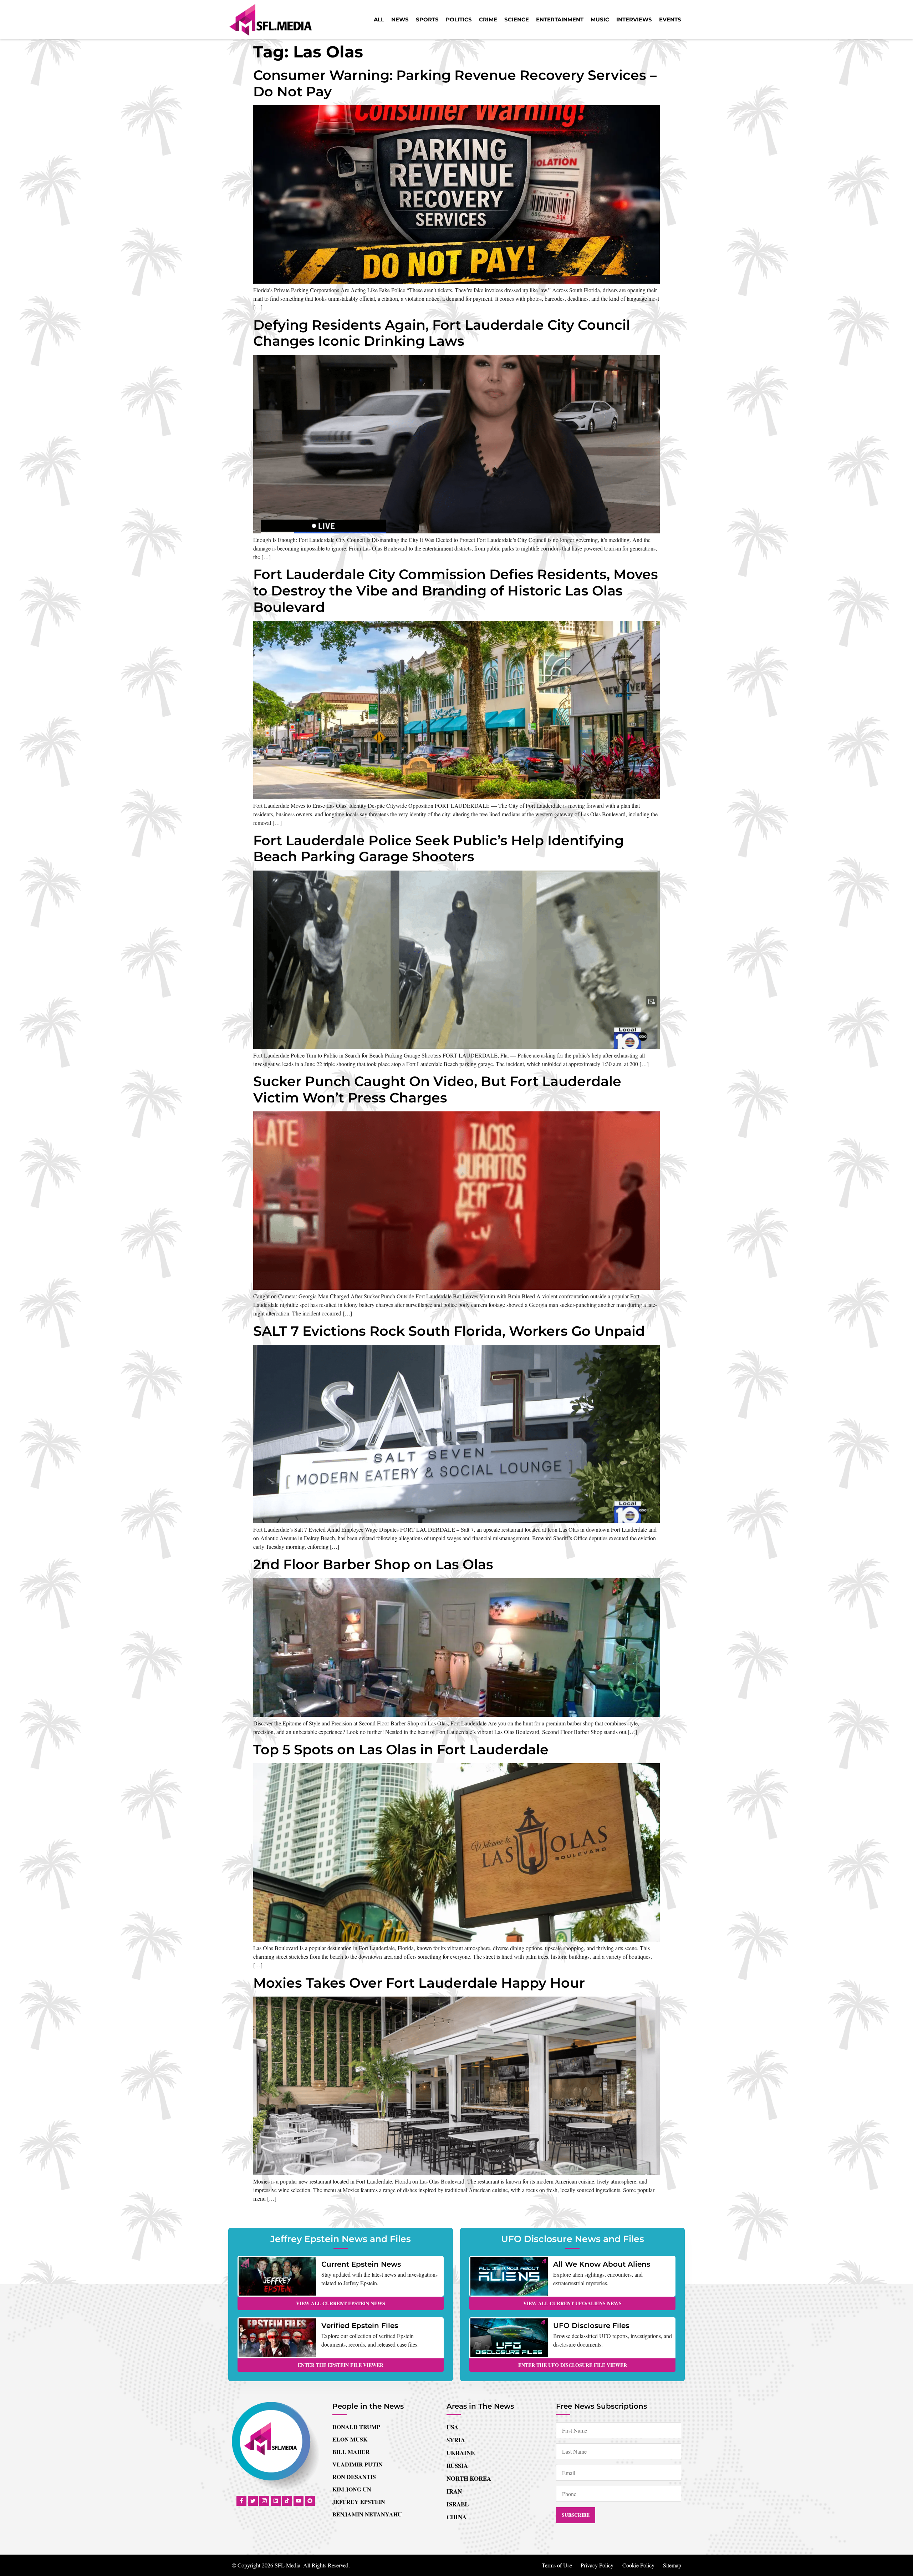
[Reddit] (310, 2501)
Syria (456, 2440)
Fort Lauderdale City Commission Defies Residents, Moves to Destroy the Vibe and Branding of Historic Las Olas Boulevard (456, 590)
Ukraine (461, 2453)
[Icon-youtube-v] (299, 2501)
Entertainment (560, 19)
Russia (457, 2466)
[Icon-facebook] (241, 2501)
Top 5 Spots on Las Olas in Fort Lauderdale (401, 1750)
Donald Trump (356, 2427)
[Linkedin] (276, 2501)
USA (452, 2427)
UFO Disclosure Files (591, 2326)
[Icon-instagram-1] (264, 2501)
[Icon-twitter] (253, 2501)
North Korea (469, 2478)
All (379, 19)
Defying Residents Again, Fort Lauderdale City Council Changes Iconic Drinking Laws (442, 333)
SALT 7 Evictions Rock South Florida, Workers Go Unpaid (449, 1331)
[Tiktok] (287, 2501)
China (456, 2517)
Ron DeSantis (354, 2477)
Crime (488, 19)
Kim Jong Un (352, 2489)
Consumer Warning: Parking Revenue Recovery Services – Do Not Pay (455, 83)
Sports (427, 19)
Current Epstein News (361, 2264)
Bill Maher (351, 2452)
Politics (459, 19)
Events (670, 19)
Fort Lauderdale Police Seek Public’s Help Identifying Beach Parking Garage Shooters (438, 849)
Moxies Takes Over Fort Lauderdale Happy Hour (419, 1983)
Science (517, 19)
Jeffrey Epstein (359, 2502)
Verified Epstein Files (360, 2326)
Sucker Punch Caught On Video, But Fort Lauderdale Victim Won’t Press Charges (437, 1089)
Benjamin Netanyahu (367, 2514)
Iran (454, 2491)
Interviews (634, 19)
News (400, 19)
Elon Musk (350, 2439)
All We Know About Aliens (602, 2264)
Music (600, 19)
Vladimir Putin (358, 2464)
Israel (458, 2504)
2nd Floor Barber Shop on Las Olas (373, 1564)
